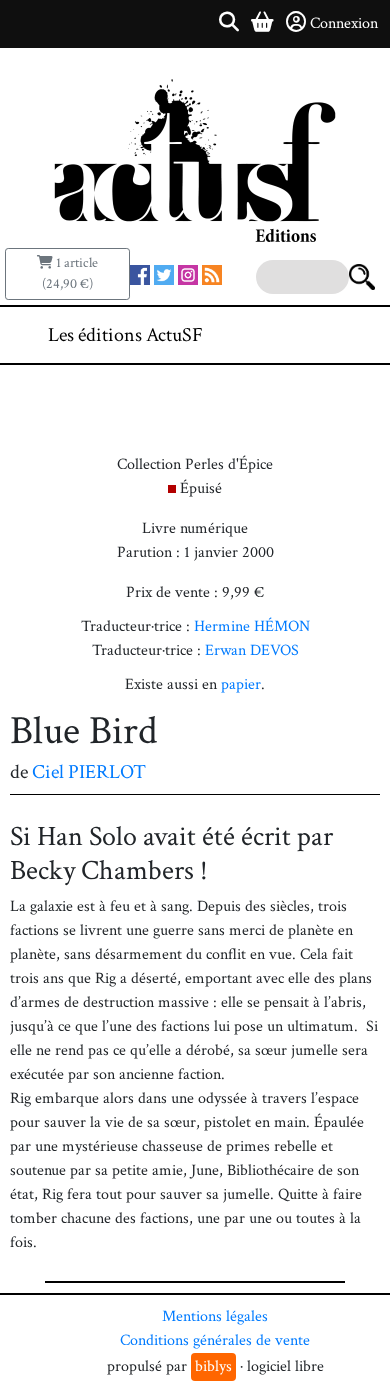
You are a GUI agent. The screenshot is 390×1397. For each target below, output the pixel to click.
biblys (213, 1366)
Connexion (344, 23)
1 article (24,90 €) (70, 273)
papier (241, 684)
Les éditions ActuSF (125, 335)
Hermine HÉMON (252, 626)
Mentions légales (215, 1316)
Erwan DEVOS (252, 650)
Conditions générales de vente (215, 1340)
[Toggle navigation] (314, 335)
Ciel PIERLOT (89, 772)
